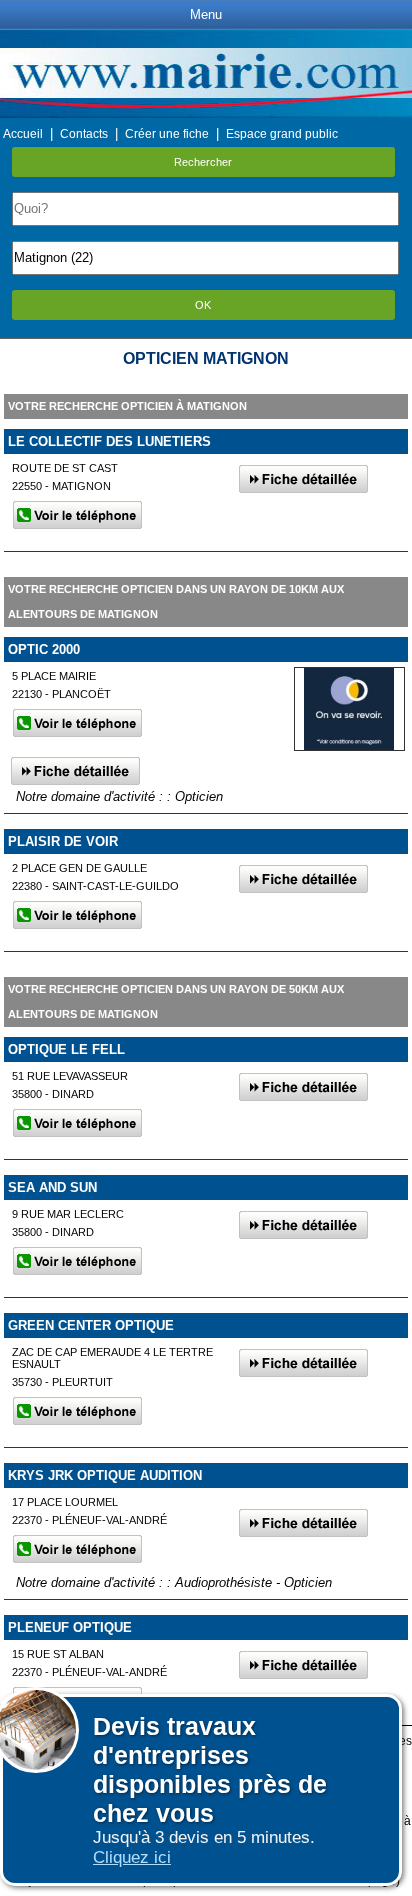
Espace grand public (282, 134)
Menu (206, 14)
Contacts (84, 134)
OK (203, 305)
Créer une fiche (167, 134)
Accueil (23, 134)
